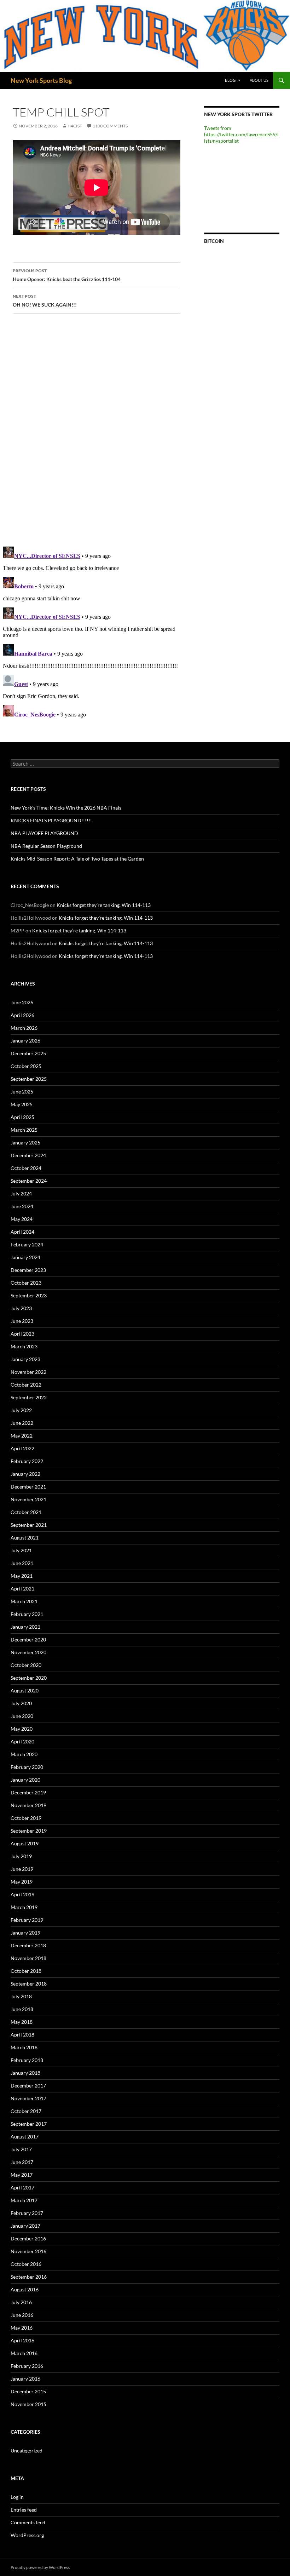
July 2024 (21, 1193)
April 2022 (22, 1448)
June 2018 (22, 2009)
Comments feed (28, 2522)
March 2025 (24, 1130)
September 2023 (29, 1295)
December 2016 (28, 2238)
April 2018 (22, 2035)
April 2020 (22, 1741)
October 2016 (26, 2264)
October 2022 (26, 1385)
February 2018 (27, 2060)
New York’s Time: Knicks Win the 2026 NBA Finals (66, 808)
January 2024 (25, 1257)
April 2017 (22, 2187)
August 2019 (25, 1843)
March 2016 (24, 2353)
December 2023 (28, 1270)
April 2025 (22, 1117)
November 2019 (28, 1805)
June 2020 (22, 1716)
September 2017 (29, 2124)
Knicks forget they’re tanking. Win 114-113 (104, 905)
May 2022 (22, 1436)
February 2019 (27, 1920)
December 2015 (28, 2391)
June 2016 (22, 2315)
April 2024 (22, 1232)
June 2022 (22, 1423)
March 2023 (24, 1346)
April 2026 (22, 1015)
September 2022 (29, 1397)
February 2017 (27, 2213)
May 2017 (22, 2175)
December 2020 (28, 1640)
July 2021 (21, 1550)
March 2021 (24, 1601)
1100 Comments (110, 126)
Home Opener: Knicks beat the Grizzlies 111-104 (67, 275)
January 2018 (25, 2073)
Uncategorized (27, 2451)
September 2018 (29, 1984)
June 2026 (22, 1002)
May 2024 (22, 1219)
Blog (230, 80)
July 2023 (21, 1308)
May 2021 (22, 1576)
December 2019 (28, 1792)
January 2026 (25, 1041)
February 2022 (27, 1461)
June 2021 (22, 1563)
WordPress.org (27, 2535)
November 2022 (28, 1372)
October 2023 (26, 1283)
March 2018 (24, 2047)
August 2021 (25, 1538)
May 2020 (22, 1729)
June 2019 (22, 1869)
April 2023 (22, 1334)
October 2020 (26, 1665)
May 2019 (22, 1882)
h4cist (75, 126)
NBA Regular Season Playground (46, 846)
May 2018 (22, 2022)
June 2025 (22, 1092)
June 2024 (22, 1206)
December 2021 (28, 1487)
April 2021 (22, 1589)
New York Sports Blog (41, 80)
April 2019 (22, 1894)
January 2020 (25, 1780)
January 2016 (25, 2379)
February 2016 (27, 2366)
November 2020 (28, 1652)
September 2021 (29, 1525)
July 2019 (21, 1856)
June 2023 (22, 1321)
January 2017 (25, 2226)
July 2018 (21, 1996)
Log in (17, 2497)
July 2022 (21, 1410)
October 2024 (26, 1168)
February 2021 (27, 1614)
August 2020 (25, 1690)
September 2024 (29, 1181)
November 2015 (28, 2404)
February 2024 (27, 1244)
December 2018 (28, 1945)
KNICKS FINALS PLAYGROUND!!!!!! (51, 820)
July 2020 (21, 1703)
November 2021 (28, 1499)
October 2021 (26, 1512)
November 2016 (28, 2251)
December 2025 (28, 1053)
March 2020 (24, 1754)
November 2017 (28, 2098)
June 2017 (22, 2162)
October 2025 (26, 1066)
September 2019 (29, 1831)
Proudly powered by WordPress (40, 2567)
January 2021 (25, 1627)
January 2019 (25, 1933)
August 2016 (25, 2289)
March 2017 (24, 2200)
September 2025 (29, 1079)
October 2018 (26, 1971)
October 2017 (26, 2111)
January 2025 (25, 1143)
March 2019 (24, 1907)
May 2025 (22, 1104)
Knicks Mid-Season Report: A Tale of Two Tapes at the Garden (77, 859)
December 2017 (28, 2086)
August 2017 (25, 2137)
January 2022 (25, 1474)
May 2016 (22, 2328)
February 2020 (27, 1767)
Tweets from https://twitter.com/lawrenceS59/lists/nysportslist (241, 134)
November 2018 (28, 1958)
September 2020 (29, 1678)
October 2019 (26, 1818)
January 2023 (25, 1359)
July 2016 (21, 2302)
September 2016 (29, 2277)
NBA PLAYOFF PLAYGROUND (44, 833)
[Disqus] (97, 430)
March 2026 (24, 1028)
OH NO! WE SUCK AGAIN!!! (45, 301)
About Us (259, 80)
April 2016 (22, 2340)
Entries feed (24, 2510)
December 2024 (28, 1155)
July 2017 (21, 2149)
